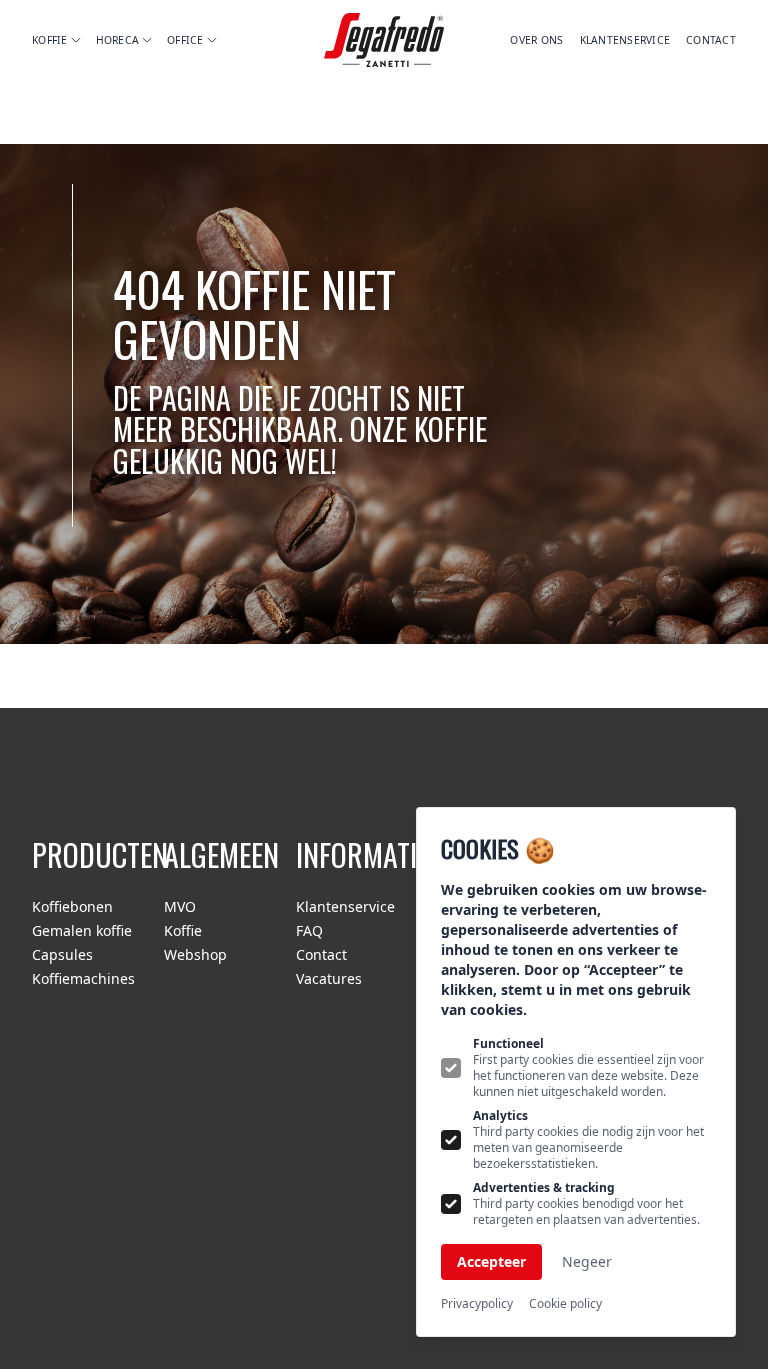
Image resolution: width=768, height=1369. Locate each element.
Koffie (50, 40)
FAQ (309, 930)
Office (185, 40)
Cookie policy (565, 1304)
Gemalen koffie (82, 930)
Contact (711, 40)
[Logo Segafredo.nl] (384, 40)
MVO (180, 906)
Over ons (536, 40)
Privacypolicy (477, 1304)
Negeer (587, 1261)
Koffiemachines (83, 978)
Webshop (195, 954)
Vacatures (329, 978)
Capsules (62, 954)
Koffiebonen (72, 906)
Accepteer (491, 1261)
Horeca (118, 40)
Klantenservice (625, 40)
